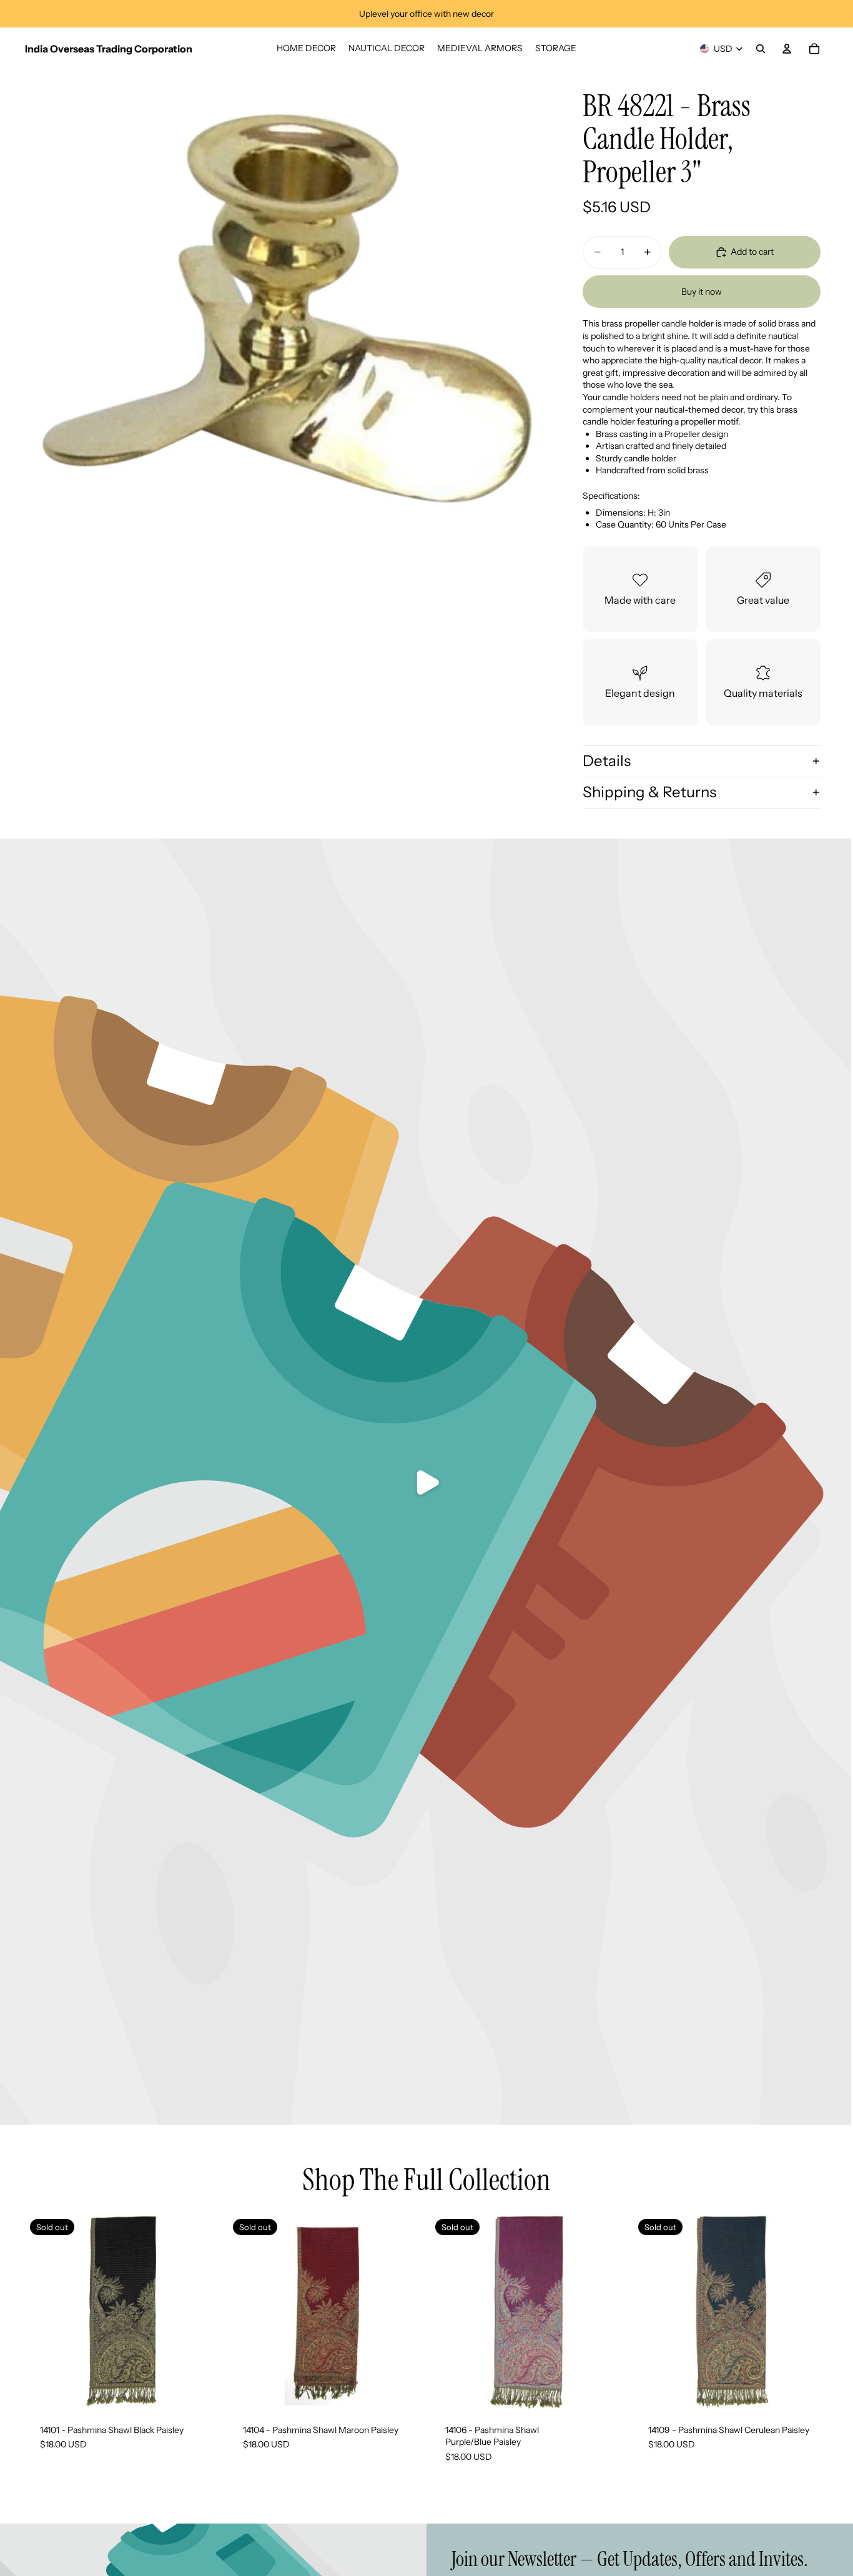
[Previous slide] (247, 2312)
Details (607, 761)
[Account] (787, 49)
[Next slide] (404, 2312)
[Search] (761, 49)
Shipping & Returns (649, 792)
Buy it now (702, 292)
